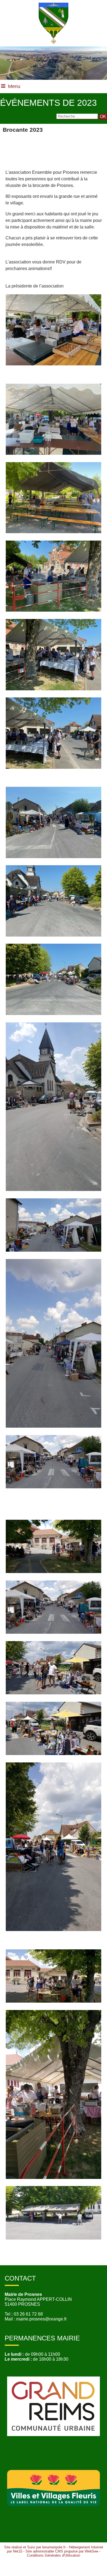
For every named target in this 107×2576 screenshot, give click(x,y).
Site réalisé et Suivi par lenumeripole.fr (35, 2547)
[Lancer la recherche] (103, 117)
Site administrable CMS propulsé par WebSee (62, 2551)
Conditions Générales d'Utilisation (54, 2555)
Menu (14, 86)
